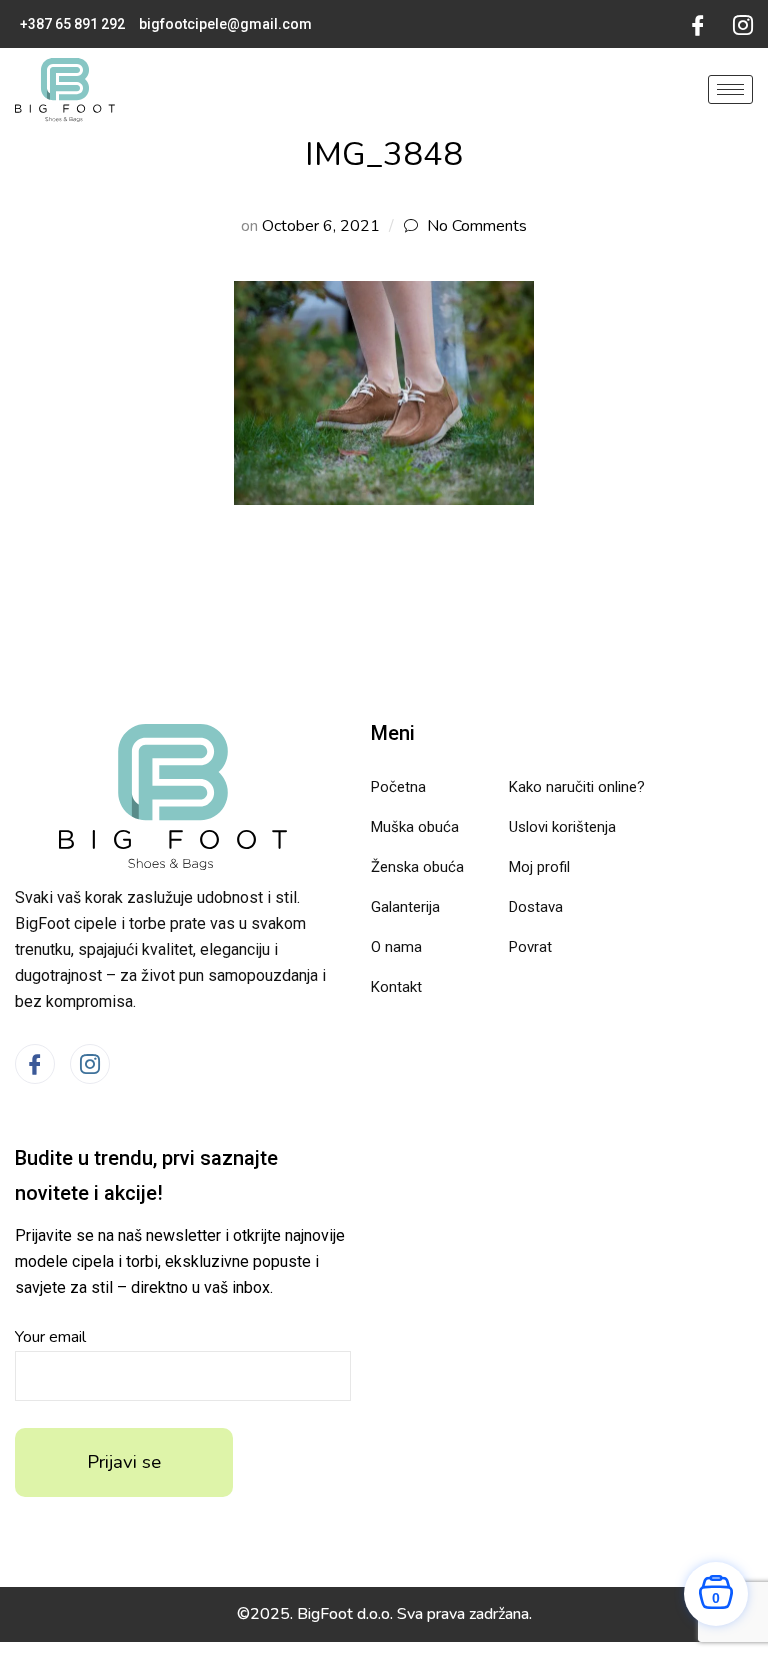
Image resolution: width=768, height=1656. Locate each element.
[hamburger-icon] (730, 89)
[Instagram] (743, 24)
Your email (50, 1337)
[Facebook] (698, 24)
